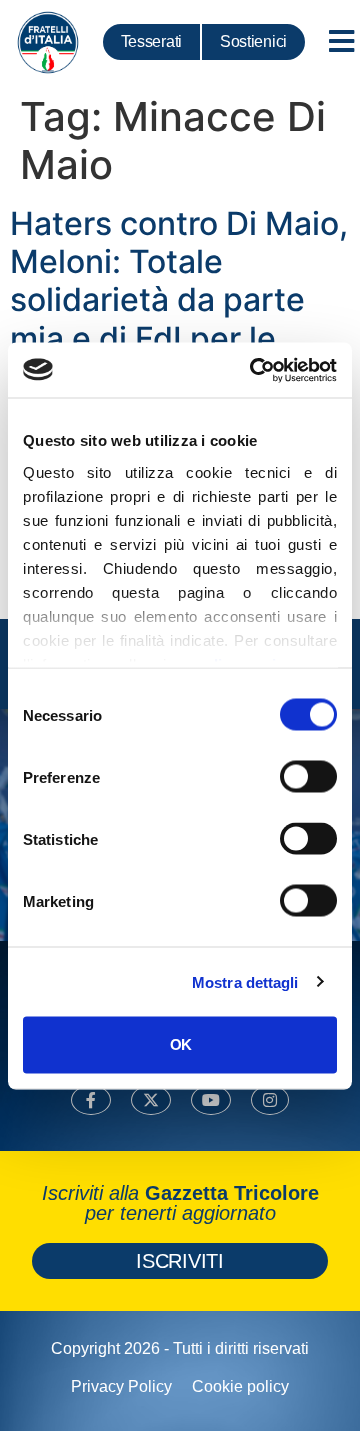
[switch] (308, 777)
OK (180, 1044)
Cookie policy (240, 1386)
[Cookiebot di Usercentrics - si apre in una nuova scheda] (254, 370)
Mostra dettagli (245, 981)
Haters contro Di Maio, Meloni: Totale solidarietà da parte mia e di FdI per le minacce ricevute (179, 300)
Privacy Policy (121, 1386)
